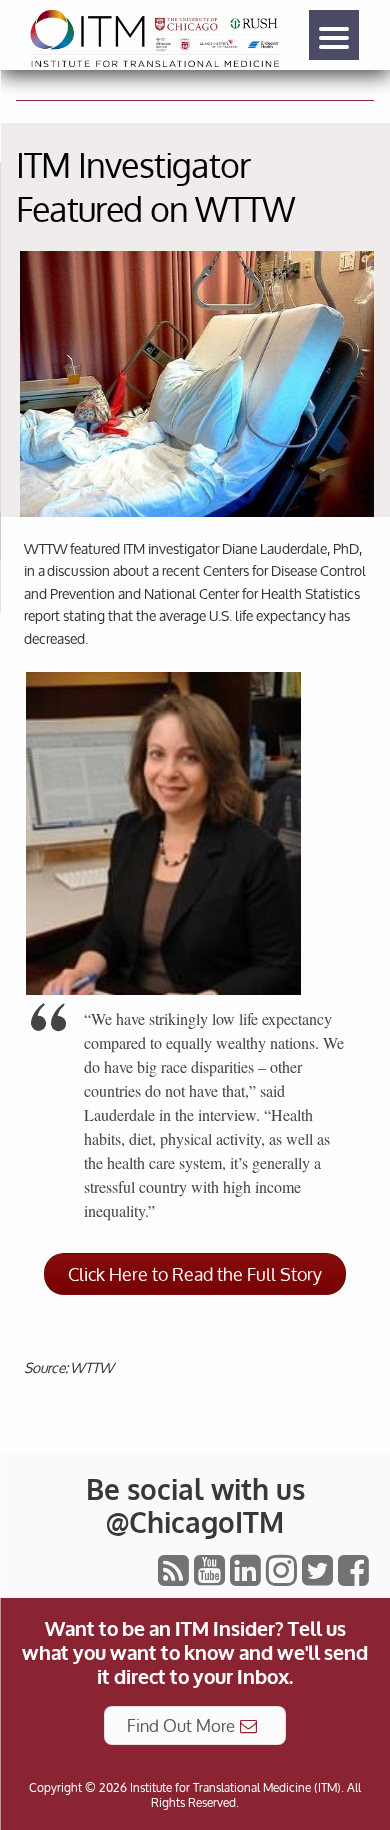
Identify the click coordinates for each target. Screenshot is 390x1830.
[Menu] (334, 35)
